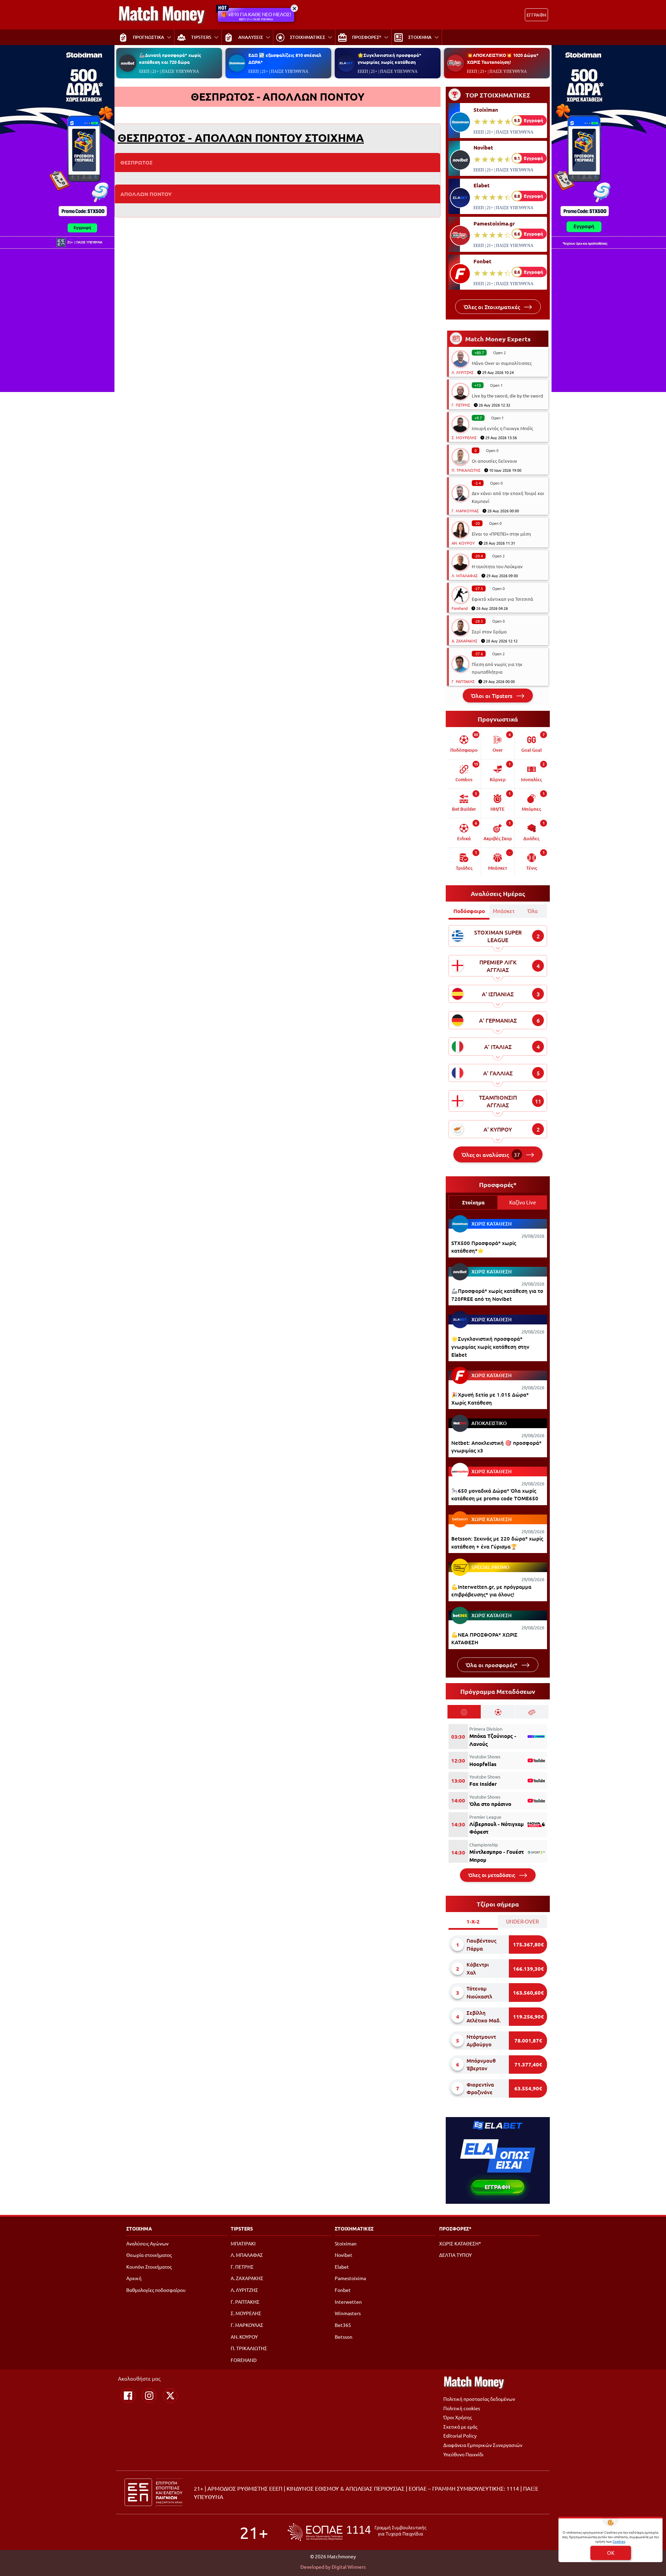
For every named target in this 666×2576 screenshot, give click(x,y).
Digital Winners (349, 2567)
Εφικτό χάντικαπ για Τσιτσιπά (502, 599)
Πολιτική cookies (462, 2408)
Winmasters (348, 2313)
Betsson (344, 2337)
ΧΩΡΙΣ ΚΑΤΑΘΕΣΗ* (460, 2243)
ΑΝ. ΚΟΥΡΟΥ (463, 543)
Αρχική (134, 2278)
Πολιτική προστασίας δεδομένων (479, 2399)
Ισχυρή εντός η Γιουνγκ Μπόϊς (502, 428)
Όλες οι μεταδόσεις (492, 1875)
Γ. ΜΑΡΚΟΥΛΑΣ (465, 511)
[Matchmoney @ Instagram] (149, 2396)
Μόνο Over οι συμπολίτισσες (502, 363)
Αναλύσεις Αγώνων (147, 2243)
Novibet (483, 147)
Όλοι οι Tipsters (492, 696)
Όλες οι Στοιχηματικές (493, 307)
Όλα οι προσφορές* (492, 1665)
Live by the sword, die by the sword (507, 396)
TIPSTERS (242, 2228)
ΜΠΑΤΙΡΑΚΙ (243, 2243)
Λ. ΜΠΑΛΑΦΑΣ (465, 575)
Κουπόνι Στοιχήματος (149, 2267)
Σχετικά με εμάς (460, 2426)
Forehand (460, 608)
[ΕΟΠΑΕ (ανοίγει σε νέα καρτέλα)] (357, 2532)
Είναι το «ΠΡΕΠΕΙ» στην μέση (501, 534)
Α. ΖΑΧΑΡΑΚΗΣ (464, 641)
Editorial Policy (460, 2436)
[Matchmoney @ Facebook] (128, 2396)
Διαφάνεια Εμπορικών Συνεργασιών (483, 2445)
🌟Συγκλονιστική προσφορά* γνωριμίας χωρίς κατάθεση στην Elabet (490, 1346)
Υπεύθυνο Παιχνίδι (463, 2454)
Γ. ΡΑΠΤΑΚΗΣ (463, 681)
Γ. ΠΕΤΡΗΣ (461, 405)
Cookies (619, 2541)
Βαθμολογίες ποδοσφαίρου (156, 2290)
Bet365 (343, 2325)
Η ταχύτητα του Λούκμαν (497, 566)
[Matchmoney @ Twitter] (170, 2396)
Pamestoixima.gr (494, 223)
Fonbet (483, 261)
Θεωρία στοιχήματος (149, 2255)
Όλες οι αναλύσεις (491, 1154)
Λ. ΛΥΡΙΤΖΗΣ (463, 372)
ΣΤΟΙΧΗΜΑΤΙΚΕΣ (354, 2228)
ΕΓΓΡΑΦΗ (536, 15)
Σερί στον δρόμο (489, 632)
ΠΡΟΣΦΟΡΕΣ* (455, 2228)
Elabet (482, 185)
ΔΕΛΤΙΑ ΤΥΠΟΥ (455, 2255)
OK (611, 2553)
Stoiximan (486, 110)
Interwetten (348, 2302)
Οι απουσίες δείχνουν (494, 461)
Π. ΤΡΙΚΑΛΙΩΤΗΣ (466, 470)
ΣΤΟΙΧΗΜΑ (139, 2228)
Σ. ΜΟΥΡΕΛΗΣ (464, 437)
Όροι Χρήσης (458, 2417)
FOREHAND (244, 2360)
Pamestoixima (350, 2278)
